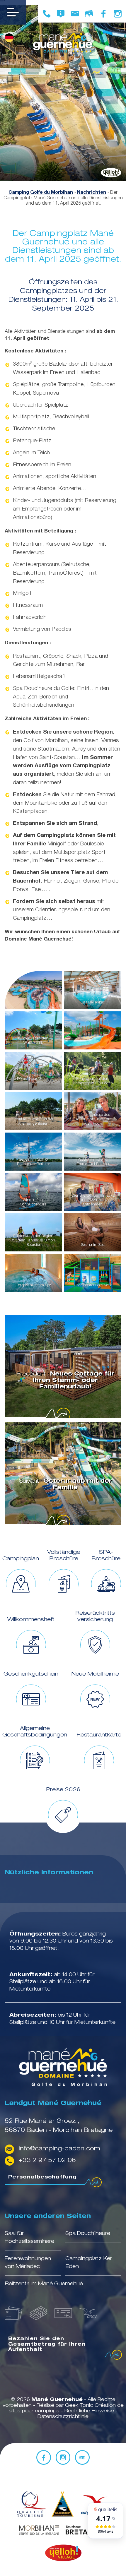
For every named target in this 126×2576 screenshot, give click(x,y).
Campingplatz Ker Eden (89, 2263)
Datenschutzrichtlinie (63, 2417)
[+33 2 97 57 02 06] (47, 14)
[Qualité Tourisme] (30, 2505)
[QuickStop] (62, 2505)
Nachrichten (92, 193)
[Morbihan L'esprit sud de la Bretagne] (39, 2531)
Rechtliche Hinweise (90, 2411)
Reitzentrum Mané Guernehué (44, 2284)
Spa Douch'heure (88, 2234)
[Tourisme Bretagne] (87, 2531)
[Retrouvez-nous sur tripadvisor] (82, 2457)
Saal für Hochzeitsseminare (29, 2238)
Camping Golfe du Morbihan (41, 193)
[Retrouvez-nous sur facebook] (103, 14)
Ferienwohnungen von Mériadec (28, 2263)
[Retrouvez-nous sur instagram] (118, 14)
